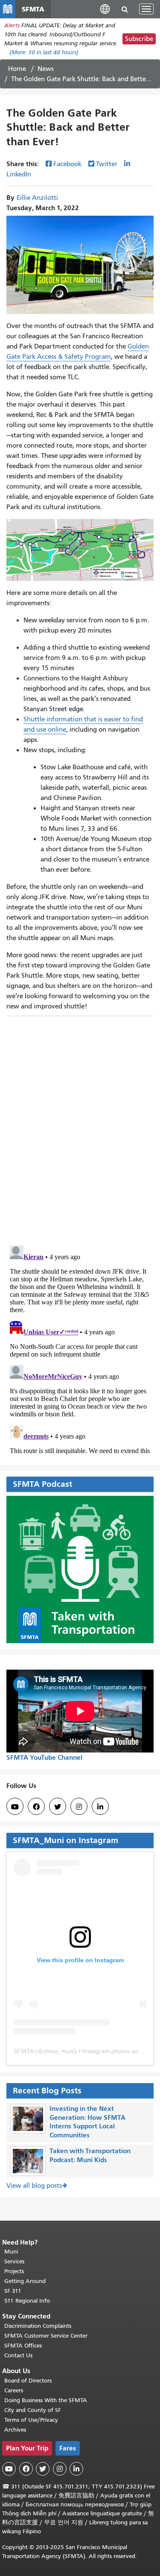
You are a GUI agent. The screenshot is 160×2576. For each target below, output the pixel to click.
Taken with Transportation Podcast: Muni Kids (90, 2155)
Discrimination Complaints (38, 2326)
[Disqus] (80, 1127)
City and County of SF (33, 2410)
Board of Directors (28, 2381)
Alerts (12, 25)
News (46, 69)
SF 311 (13, 2291)
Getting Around (25, 2281)
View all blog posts (34, 2186)
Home (17, 69)
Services (14, 2261)
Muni (11, 2252)
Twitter (107, 164)
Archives (15, 2430)
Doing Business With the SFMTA (46, 2400)
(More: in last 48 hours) (44, 52)
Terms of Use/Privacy (31, 2420)
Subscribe (139, 39)
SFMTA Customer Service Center (46, 2336)
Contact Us (18, 2355)
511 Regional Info (27, 2301)
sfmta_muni (59, 2051)
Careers (14, 2390)
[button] (105, 9)
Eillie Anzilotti (37, 198)
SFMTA (23, 2051)
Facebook (67, 164)
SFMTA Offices (23, 2346)
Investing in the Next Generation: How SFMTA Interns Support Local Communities (87, 2122)
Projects (14, 2271)
